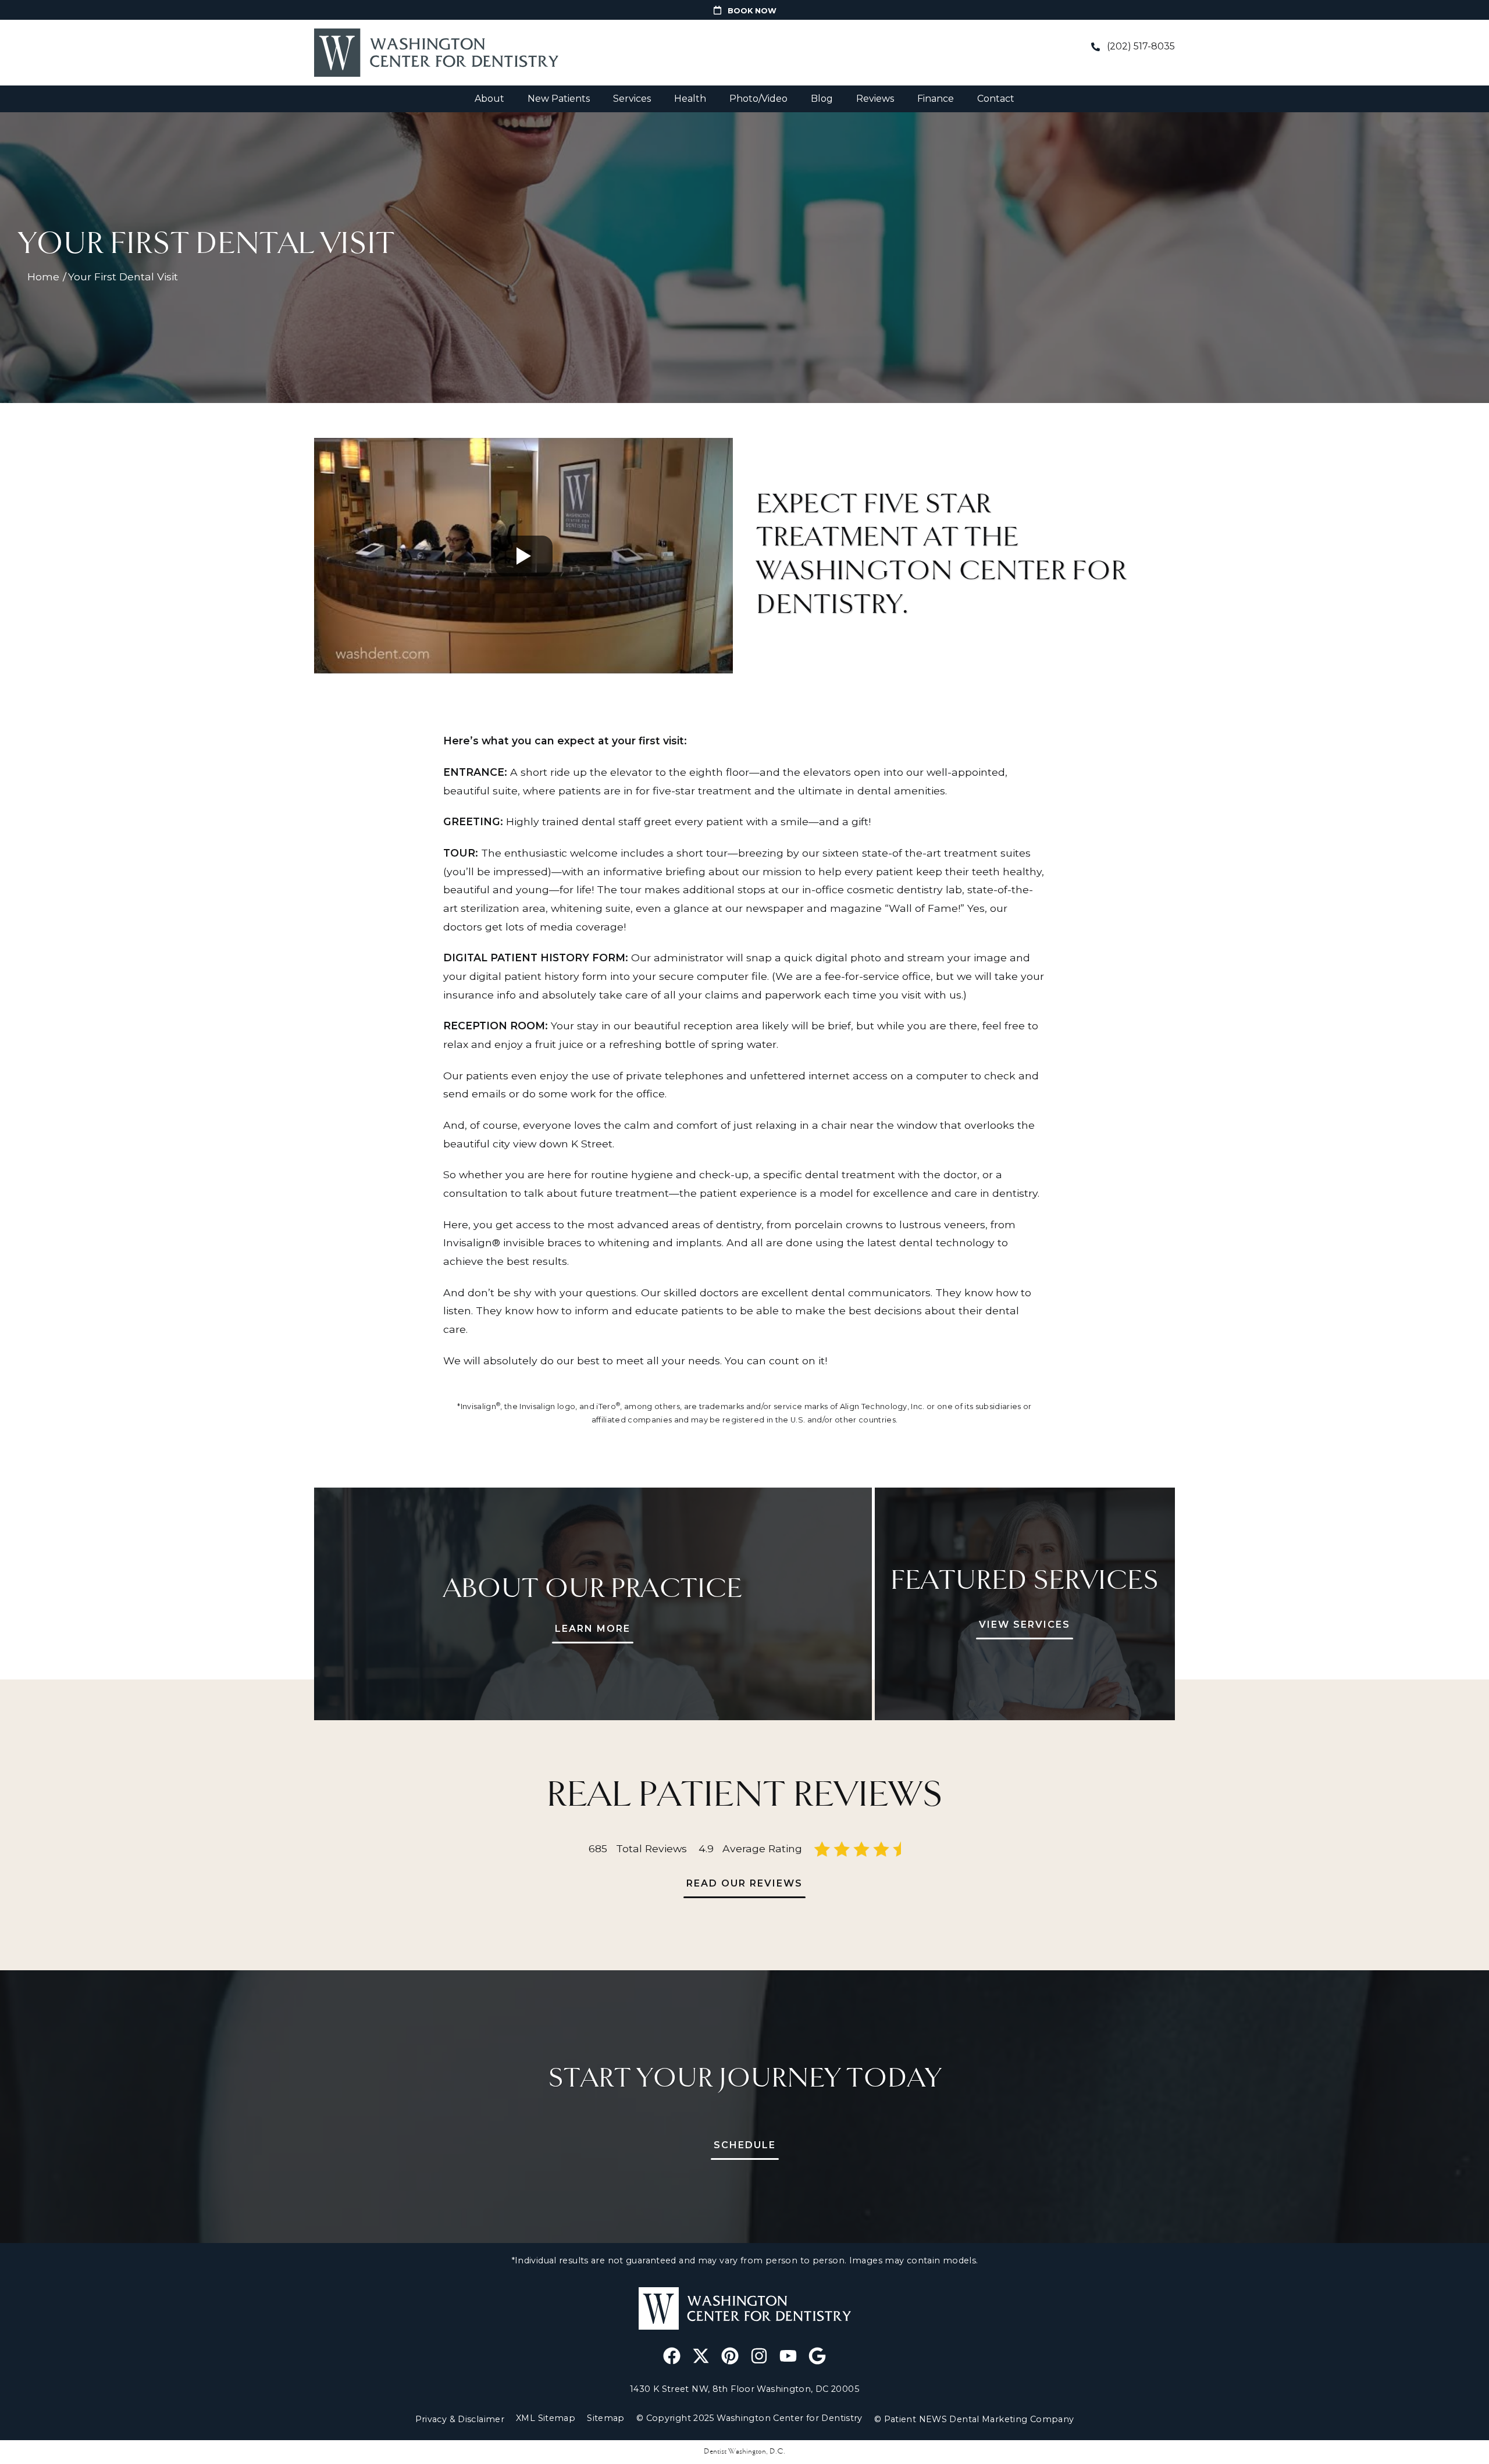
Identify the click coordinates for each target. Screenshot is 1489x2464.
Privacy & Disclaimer (460, 2419)
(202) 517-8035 (1141, 46)
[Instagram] (759, 2356)
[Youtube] (788, 2356)
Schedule (745, 2145)
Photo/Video (758, 99)
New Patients (559, 99)
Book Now (752, 11)
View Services (1025, 1625)
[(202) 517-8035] (1095, 47)
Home (43, 277)
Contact (996, 99)
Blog (822, 99)
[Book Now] (717, 10)
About (489, 99)
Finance (936, 99)
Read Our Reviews (744, 1883)
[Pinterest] (730, 2356)
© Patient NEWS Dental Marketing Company (974, 2419)
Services (632, 99)
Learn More (593, 1629)
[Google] (817, 2356)
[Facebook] (672, 2356)
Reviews (875, 99)
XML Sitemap (546, 2418)
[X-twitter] (701, 2356)
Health (690, 99)
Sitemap (606, 2418)
